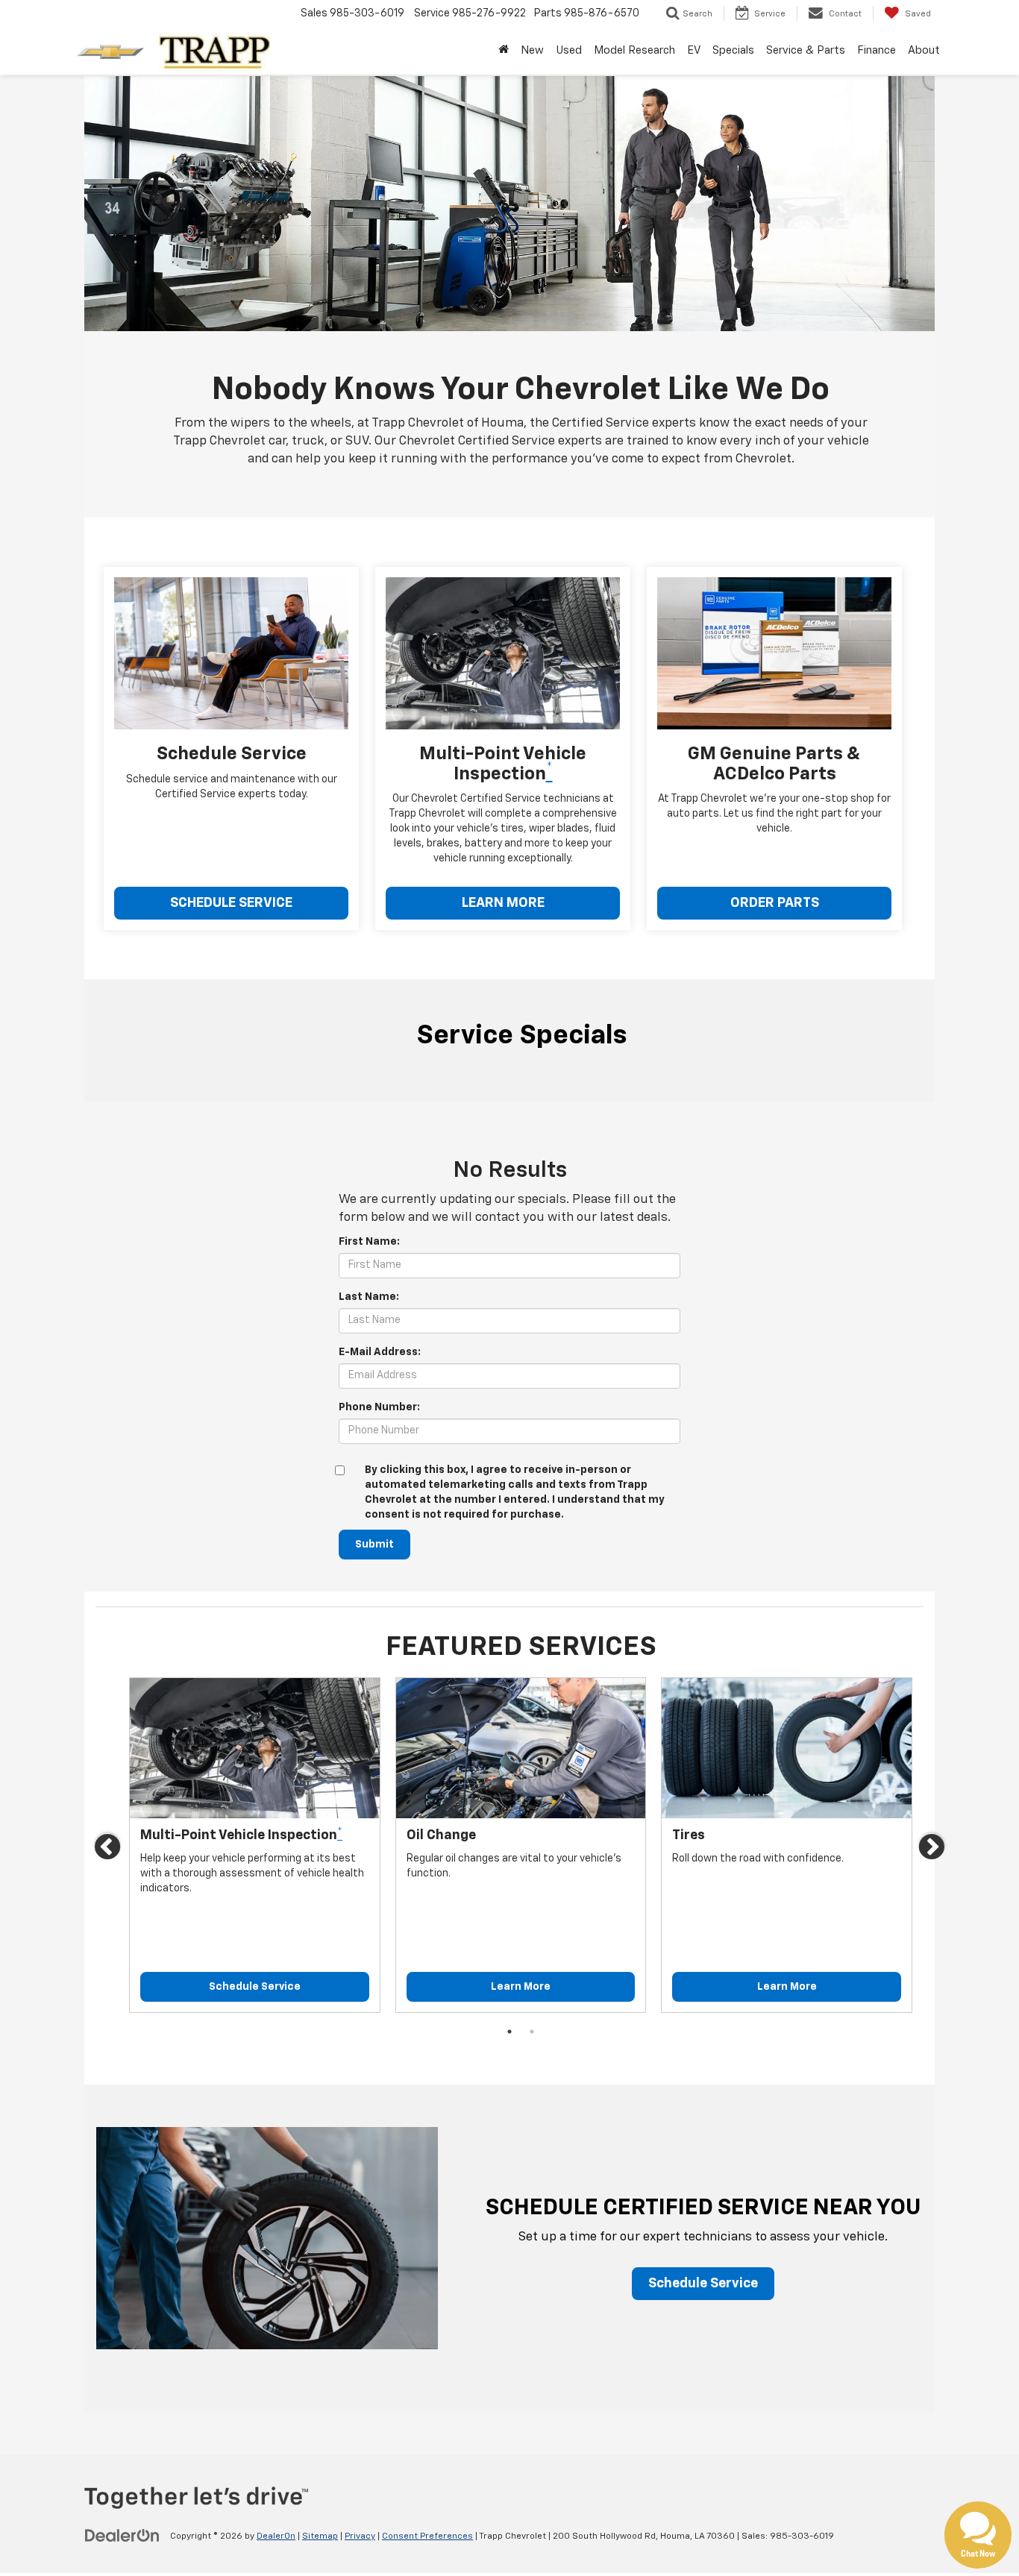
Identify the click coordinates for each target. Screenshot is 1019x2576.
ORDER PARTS (775, 903)
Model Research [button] (634, 50)
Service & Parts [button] (806, 50)
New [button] (532, 50)
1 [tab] (509, 2032)
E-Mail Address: (380, 1352)
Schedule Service (255, 1987)
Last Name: (369, 1297)
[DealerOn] (122, 2536)
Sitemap (320, 2536)
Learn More (521, 1987)
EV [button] (694, 50)
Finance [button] (877, 50)
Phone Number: (379, 1407)
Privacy (360, 2536)
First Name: (369, 1242)
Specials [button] (733, 50)
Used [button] (569, 50)
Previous (109, 1850)
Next (933, 1850)
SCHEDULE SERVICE (231, 903)
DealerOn (276, 2536)
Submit (374, 1545)
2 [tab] (532, 2032)
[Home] (504, 51)
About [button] (924, 50)
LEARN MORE (503, 903)
